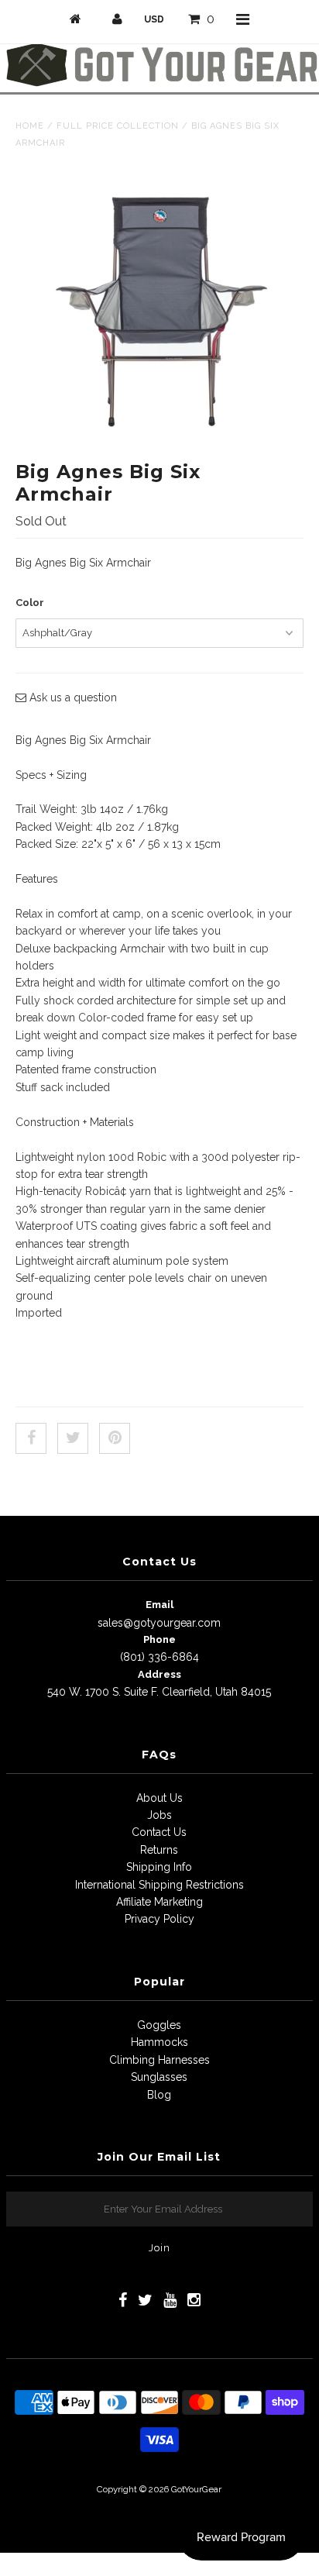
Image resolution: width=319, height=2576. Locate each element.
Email (159, 1605)
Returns (159, 1850)
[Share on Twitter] (73, 1438)
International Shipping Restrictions (159, 1885)
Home (30, 126)
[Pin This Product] (115, 1438)
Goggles (159, 2025)
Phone (159, 1639)
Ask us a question (72, 697)
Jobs (159, 1815)
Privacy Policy (159, 1919)
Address (159, 1674)
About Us (159, 1798)
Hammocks (159, 2042)
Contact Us (159, 1832)
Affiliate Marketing (159, 1902)
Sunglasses (159, 2077)
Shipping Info (159, 1867)
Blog (159, 2095)
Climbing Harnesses (159, 2060)
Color (30, 603)
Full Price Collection (118, 126)
